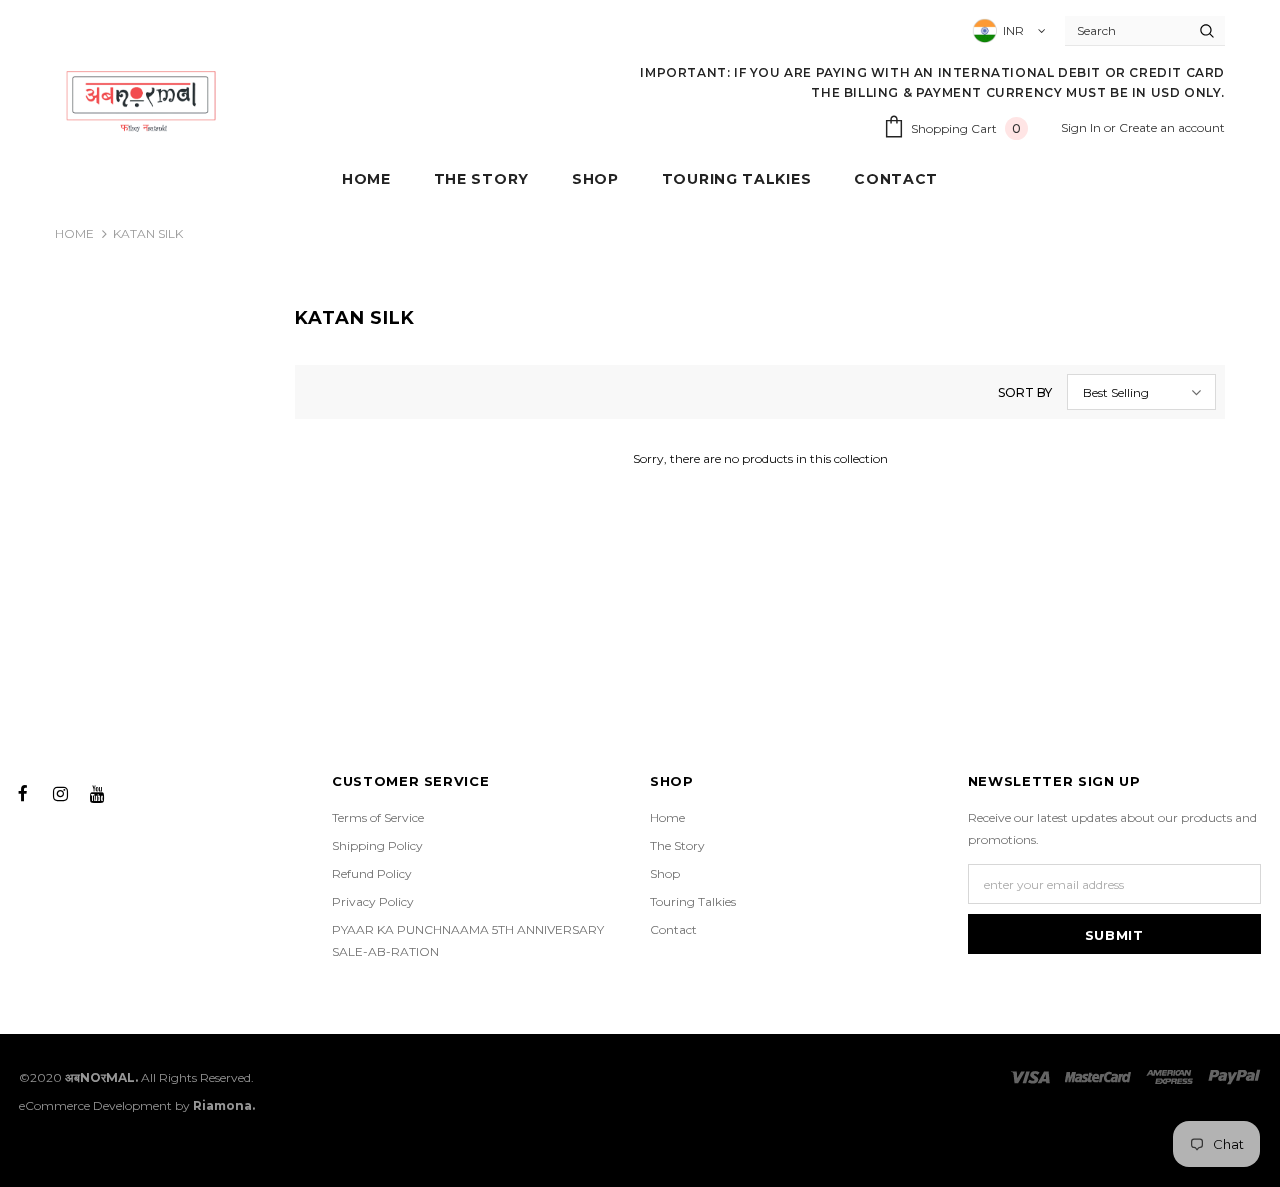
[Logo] (141, 100)
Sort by (1025, 392)
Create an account (1172, 127)
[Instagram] (60, 792)
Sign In (1082, 127)
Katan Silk (148, 233)
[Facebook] (23, 792)
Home (74, 233)
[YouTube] (97, 792)
